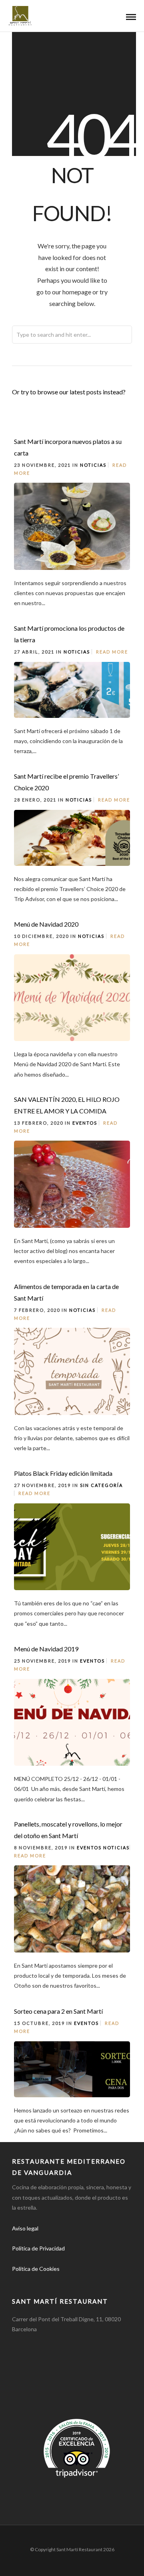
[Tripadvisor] (74, 2281)
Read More (112, 652)
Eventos (85, 1123)
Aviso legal (25, 2228)
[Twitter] (38, 2281)
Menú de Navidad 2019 (46, 1649)
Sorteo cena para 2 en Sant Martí (58, 2011)
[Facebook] (21, 2281)
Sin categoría (101, 1485)
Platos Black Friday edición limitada (63, 1473)
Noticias (93, 465)
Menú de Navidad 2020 (46, 924)
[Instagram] (56, 2281)
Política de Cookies (36, 2269)
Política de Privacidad (38, 2248)
